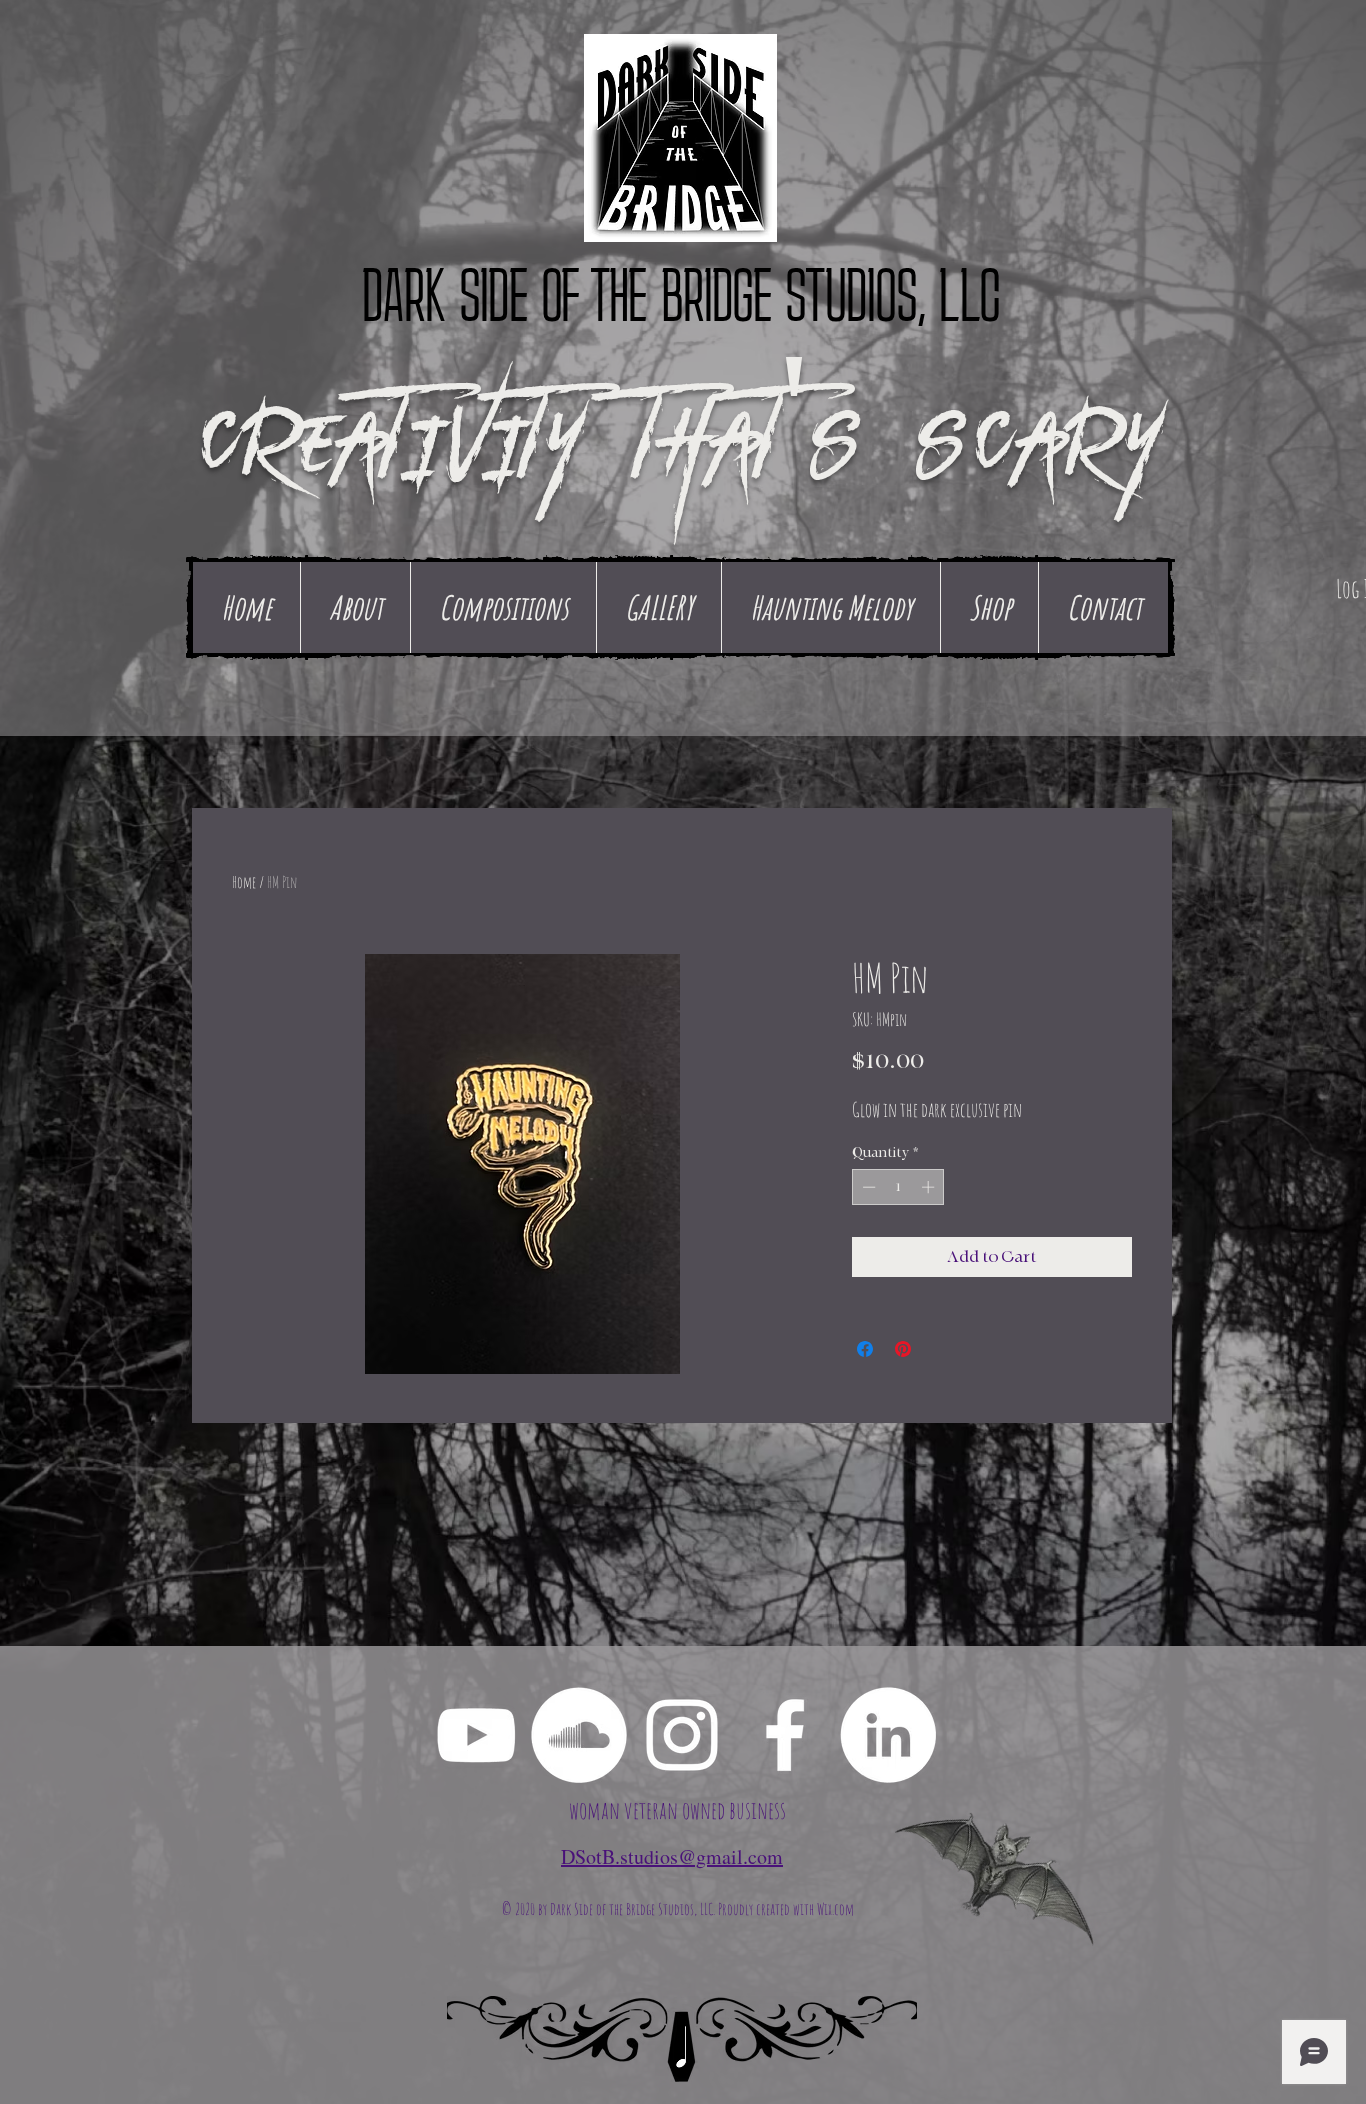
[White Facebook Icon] (785, 1735)
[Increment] (930, 1187)
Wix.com (835, 1909)
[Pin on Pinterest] (903, 1349)
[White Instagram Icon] (682, 1735)
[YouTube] (476, 1735)
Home (244, 882)
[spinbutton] (898, 1187)
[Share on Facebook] (865, 1349)
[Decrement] (867, 1187)
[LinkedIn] (888, 1735)
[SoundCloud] (579, 1735)
